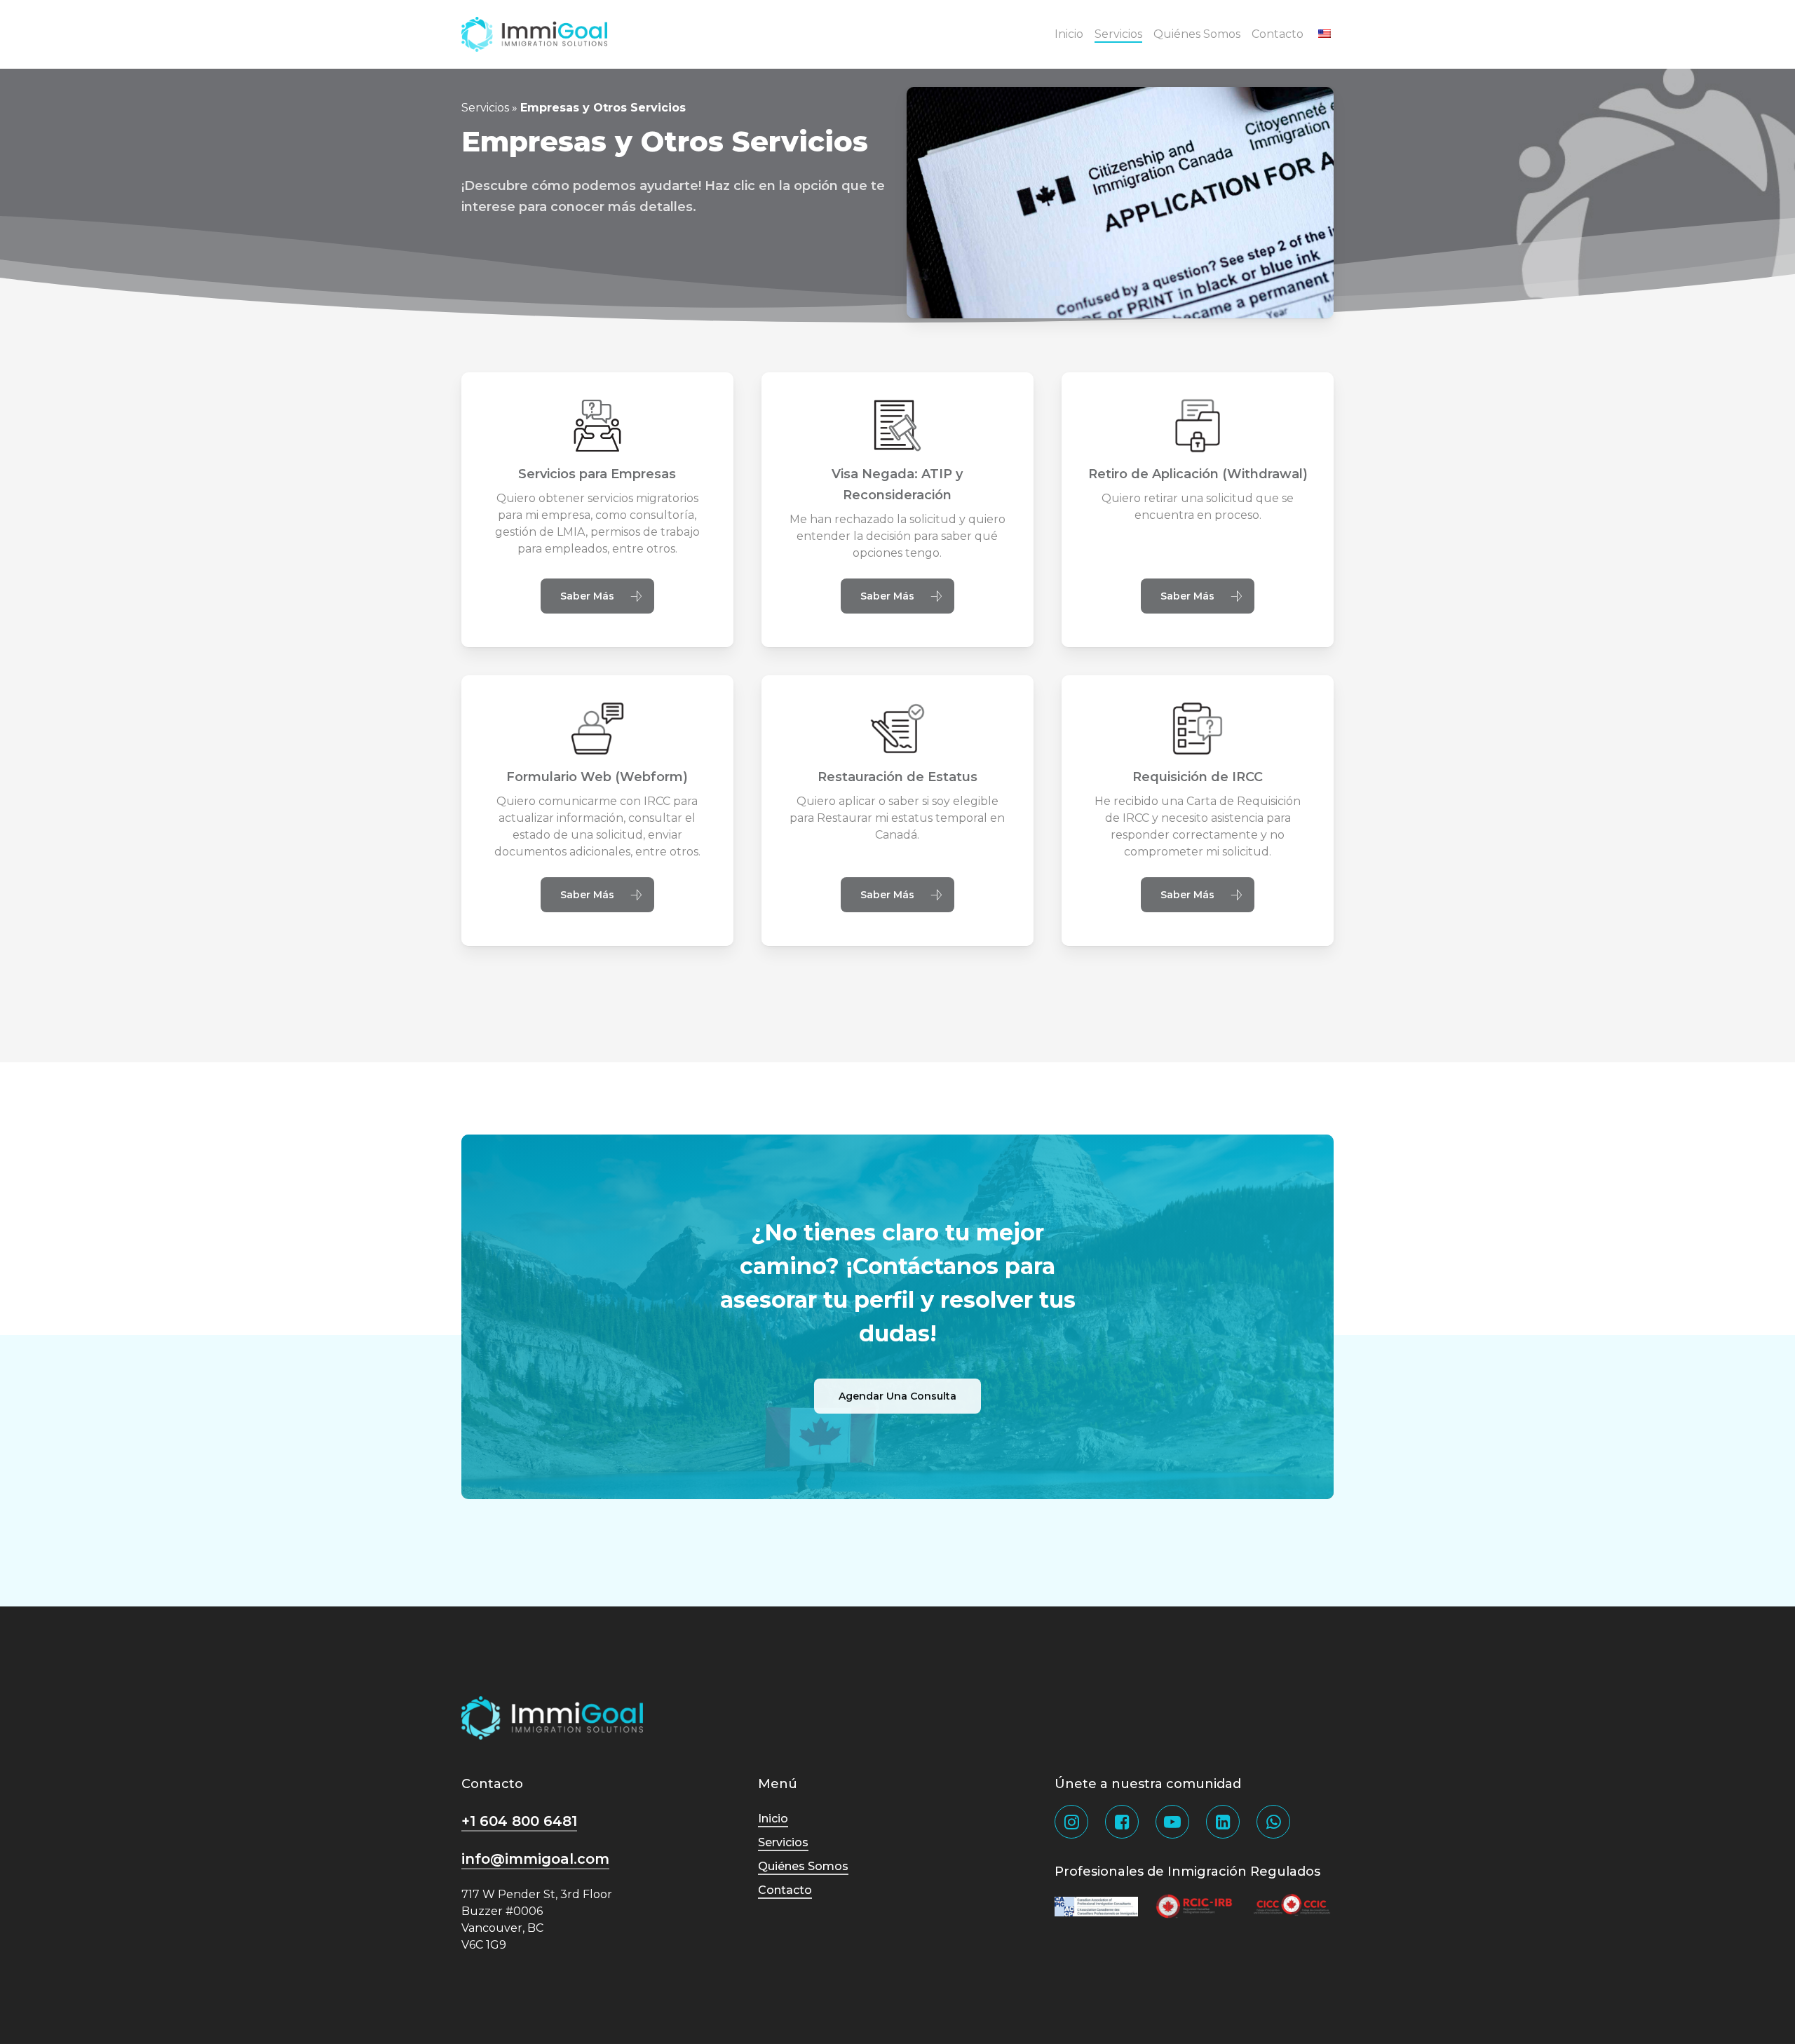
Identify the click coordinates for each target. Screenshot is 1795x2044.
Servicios (485, 108)
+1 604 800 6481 (519, 1821)
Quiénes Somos (803, 1866)
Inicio (773, 1819)
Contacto (785, 1890)
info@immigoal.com (535, 1859)
